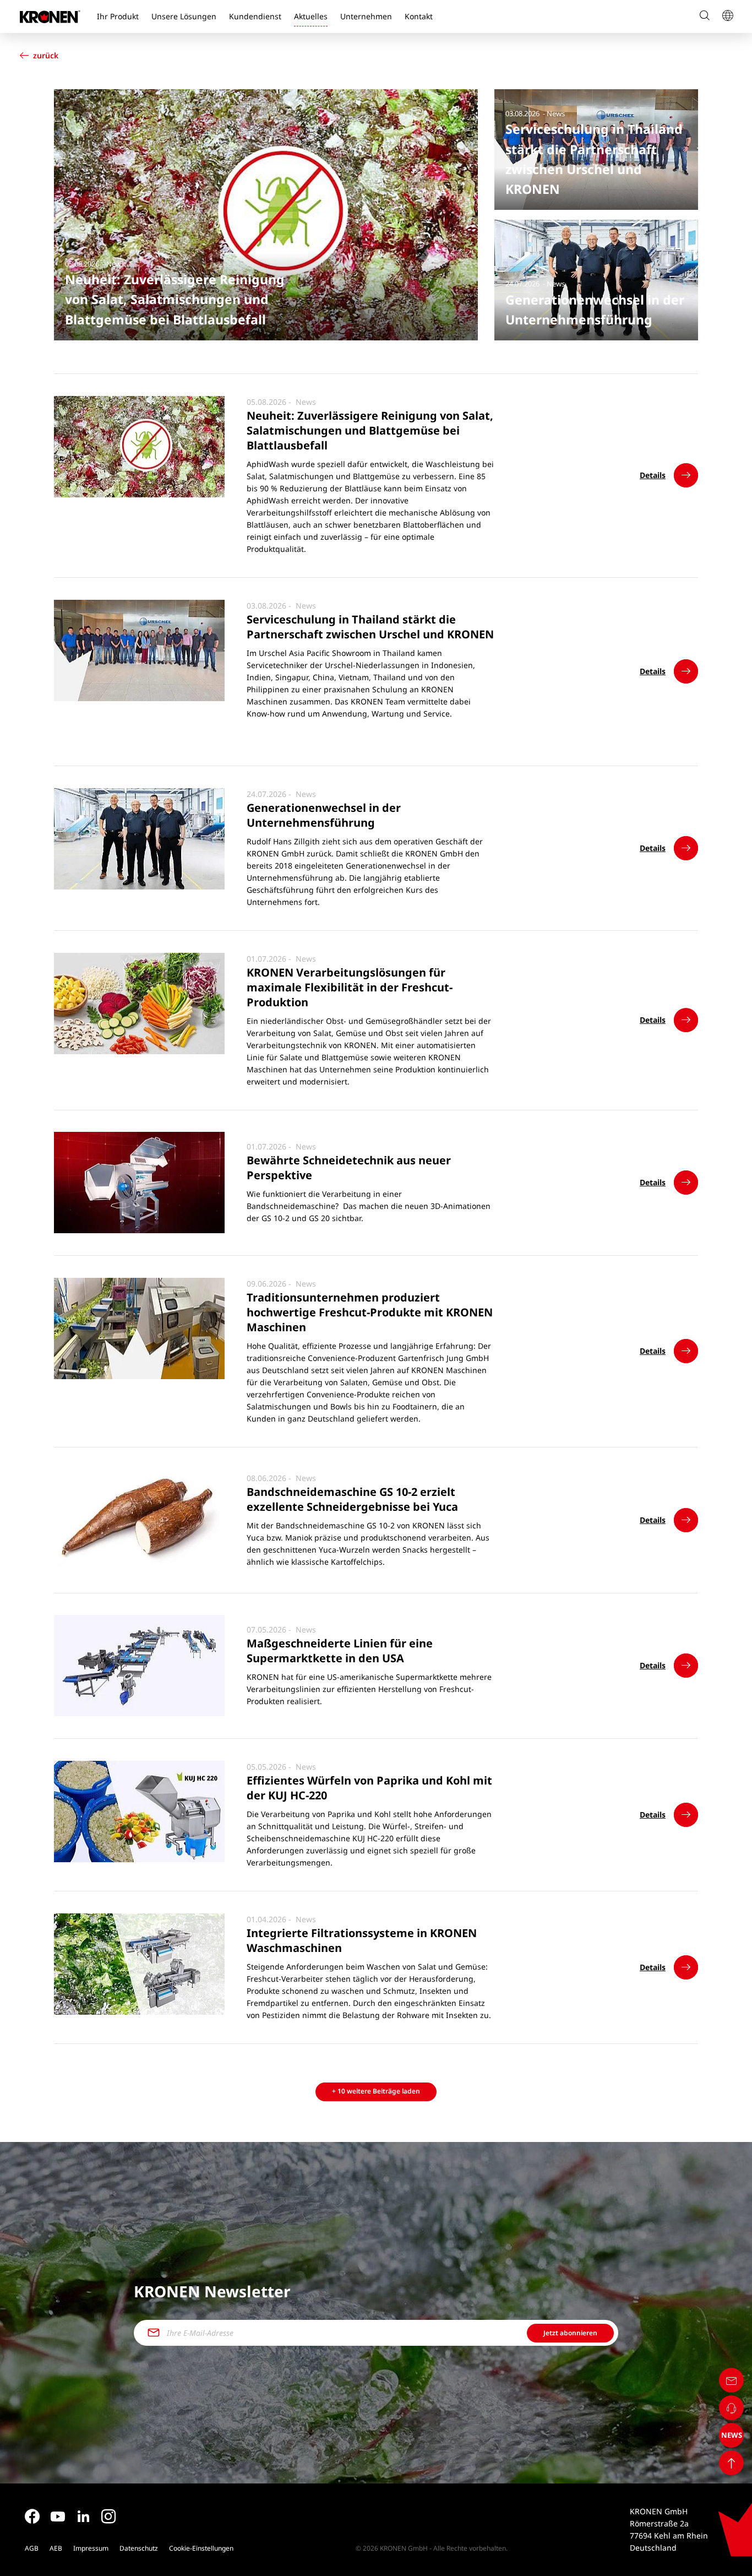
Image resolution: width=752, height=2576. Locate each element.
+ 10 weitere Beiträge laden (376, 2091)
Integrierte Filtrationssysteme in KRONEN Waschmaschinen (362, 1940)
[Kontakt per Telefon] (731, 2408)
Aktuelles (311, 16)
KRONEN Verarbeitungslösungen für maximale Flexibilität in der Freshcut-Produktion (350, 987)
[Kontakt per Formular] (731, 2380)
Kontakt (419, 16)
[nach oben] (731, 2463)
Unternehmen (366, 16)
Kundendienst (255, 16)
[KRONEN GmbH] (50, 17)
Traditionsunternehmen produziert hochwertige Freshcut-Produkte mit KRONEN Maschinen (370, 1312)
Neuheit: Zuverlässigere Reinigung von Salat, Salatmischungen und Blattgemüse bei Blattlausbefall (370, 430)
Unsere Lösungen (184, 16)
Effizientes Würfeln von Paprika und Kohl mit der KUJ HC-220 (369, 1788)
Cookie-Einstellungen (201, 2548)
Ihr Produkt (118, 16)
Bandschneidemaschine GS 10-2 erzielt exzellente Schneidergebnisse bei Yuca (352, 1499)
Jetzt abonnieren (570, 2333)
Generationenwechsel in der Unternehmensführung (324, 815)
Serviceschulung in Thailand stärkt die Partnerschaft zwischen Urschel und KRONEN (370, 627)
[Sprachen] (727, 17)
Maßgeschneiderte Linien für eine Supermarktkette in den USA (340, 1651)
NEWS (732, 2435)
